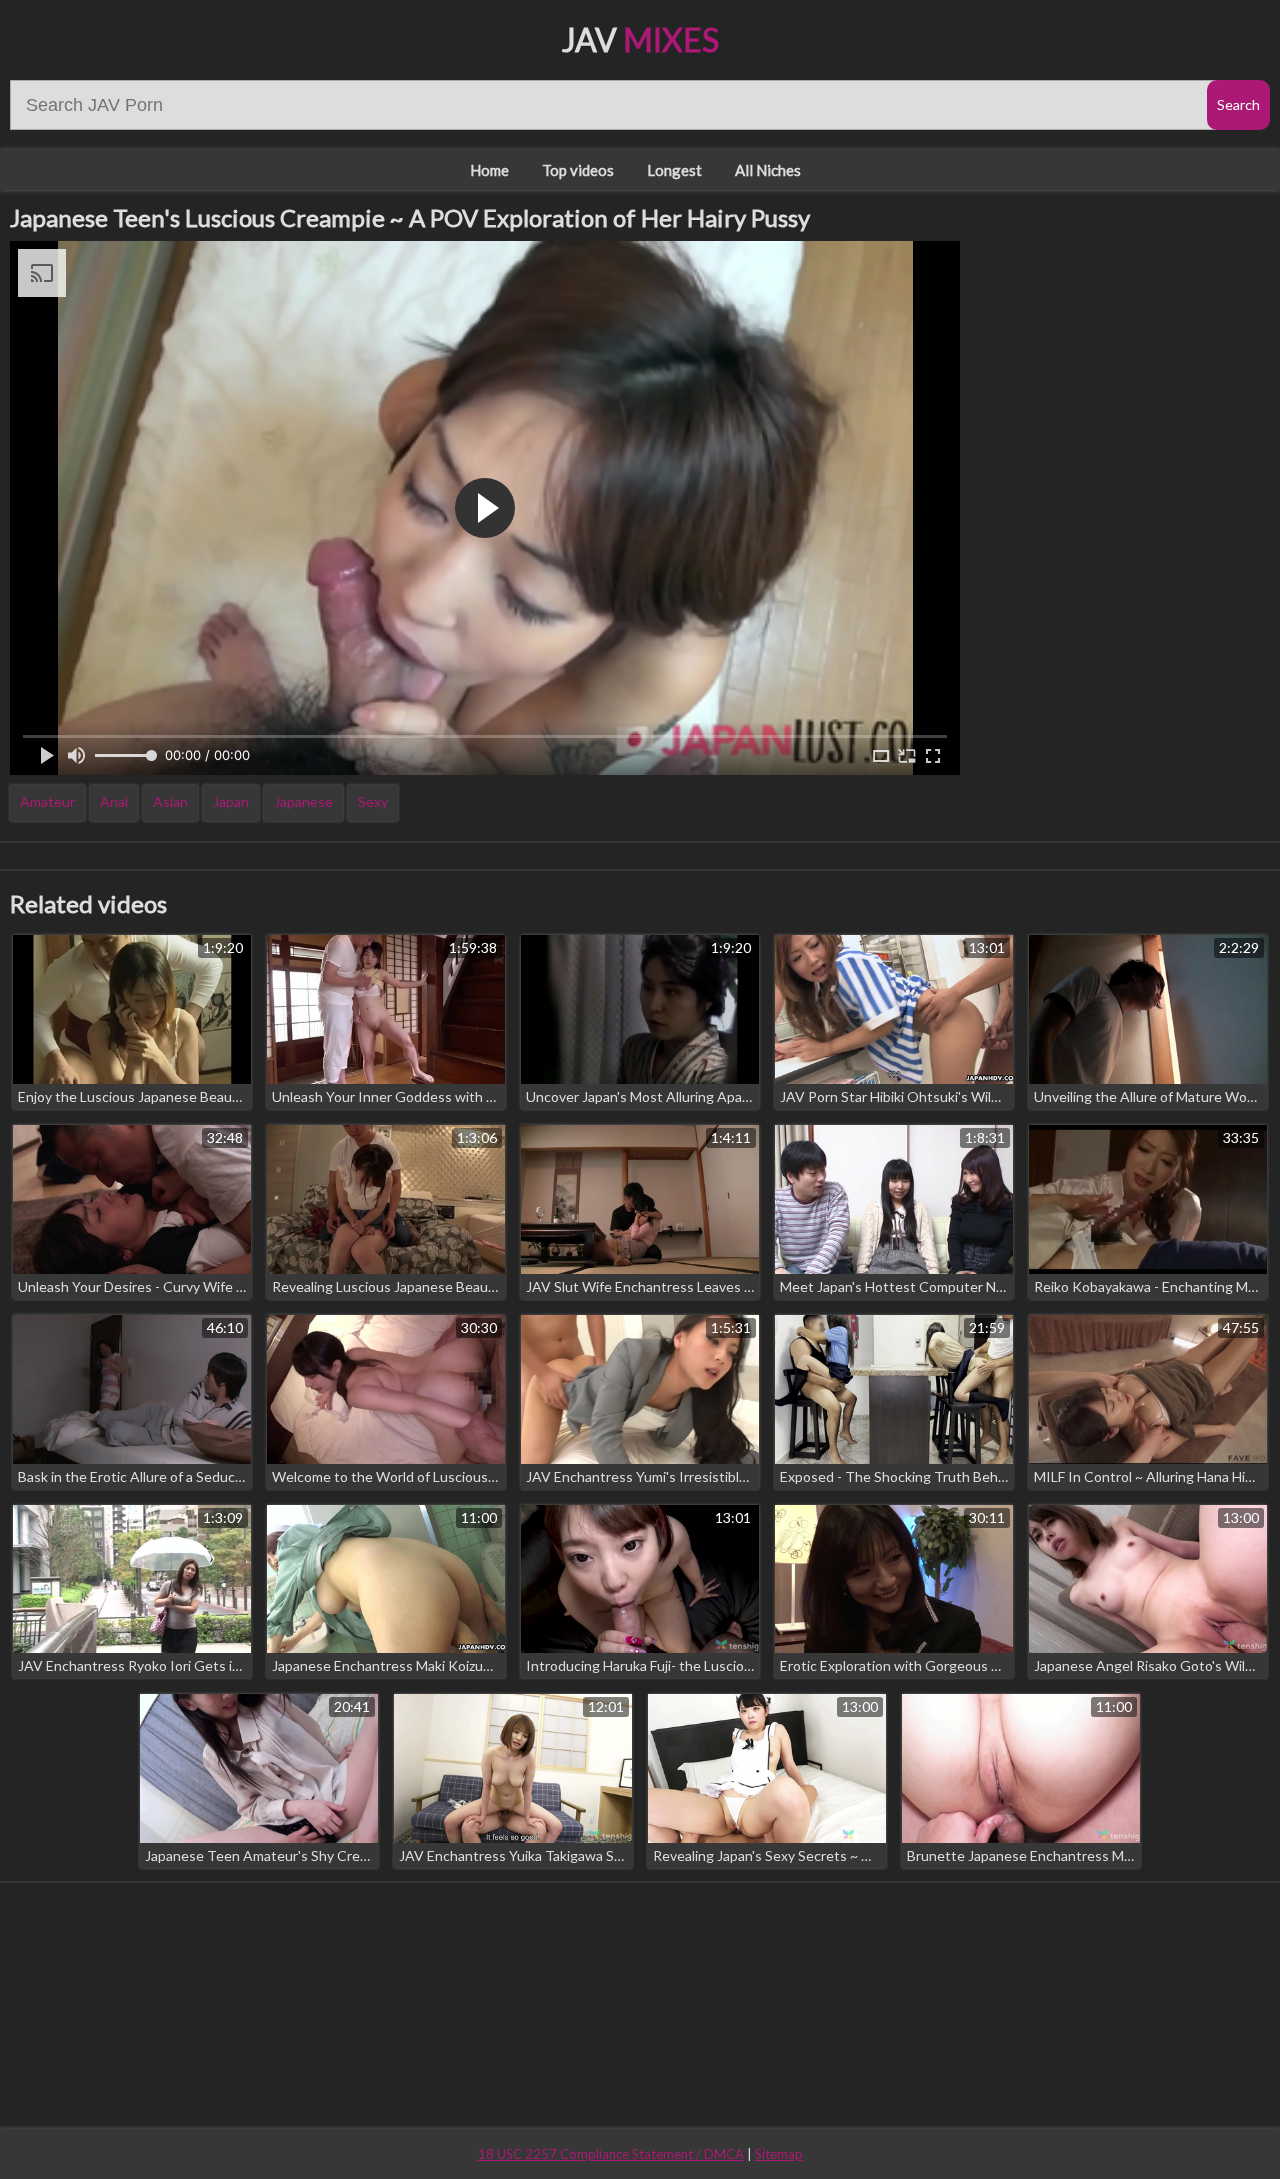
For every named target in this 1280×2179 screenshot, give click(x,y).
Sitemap (779, 2154)
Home (489, 170)
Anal (114, 801)
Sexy (373, 801)
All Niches (768, 170)
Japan (231, 801)
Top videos (578, 170)
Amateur (47, 801)
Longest (674, 170)
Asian (170, 801)
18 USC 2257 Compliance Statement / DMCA (611, 2154)
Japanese (303, 801)
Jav (640, 39)
